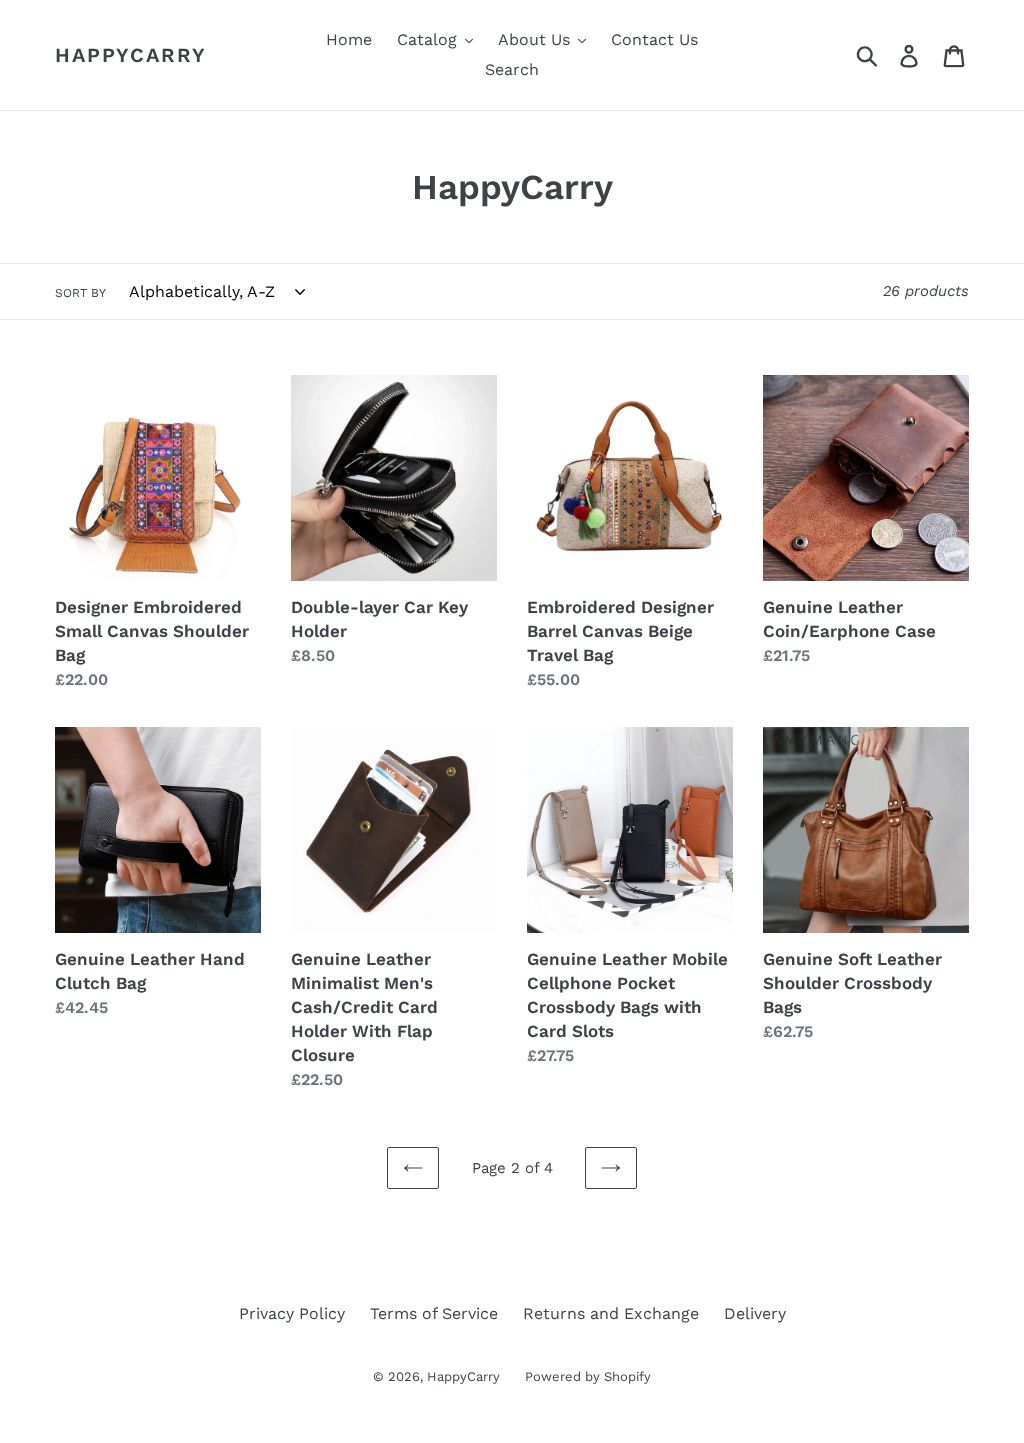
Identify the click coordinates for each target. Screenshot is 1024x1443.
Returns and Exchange (611, 1313)
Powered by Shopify (588, 1376)
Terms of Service (434, 1313)
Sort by (80, 293)
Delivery (755, 1313)
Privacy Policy (292, 1313)
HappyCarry (131, 55)
